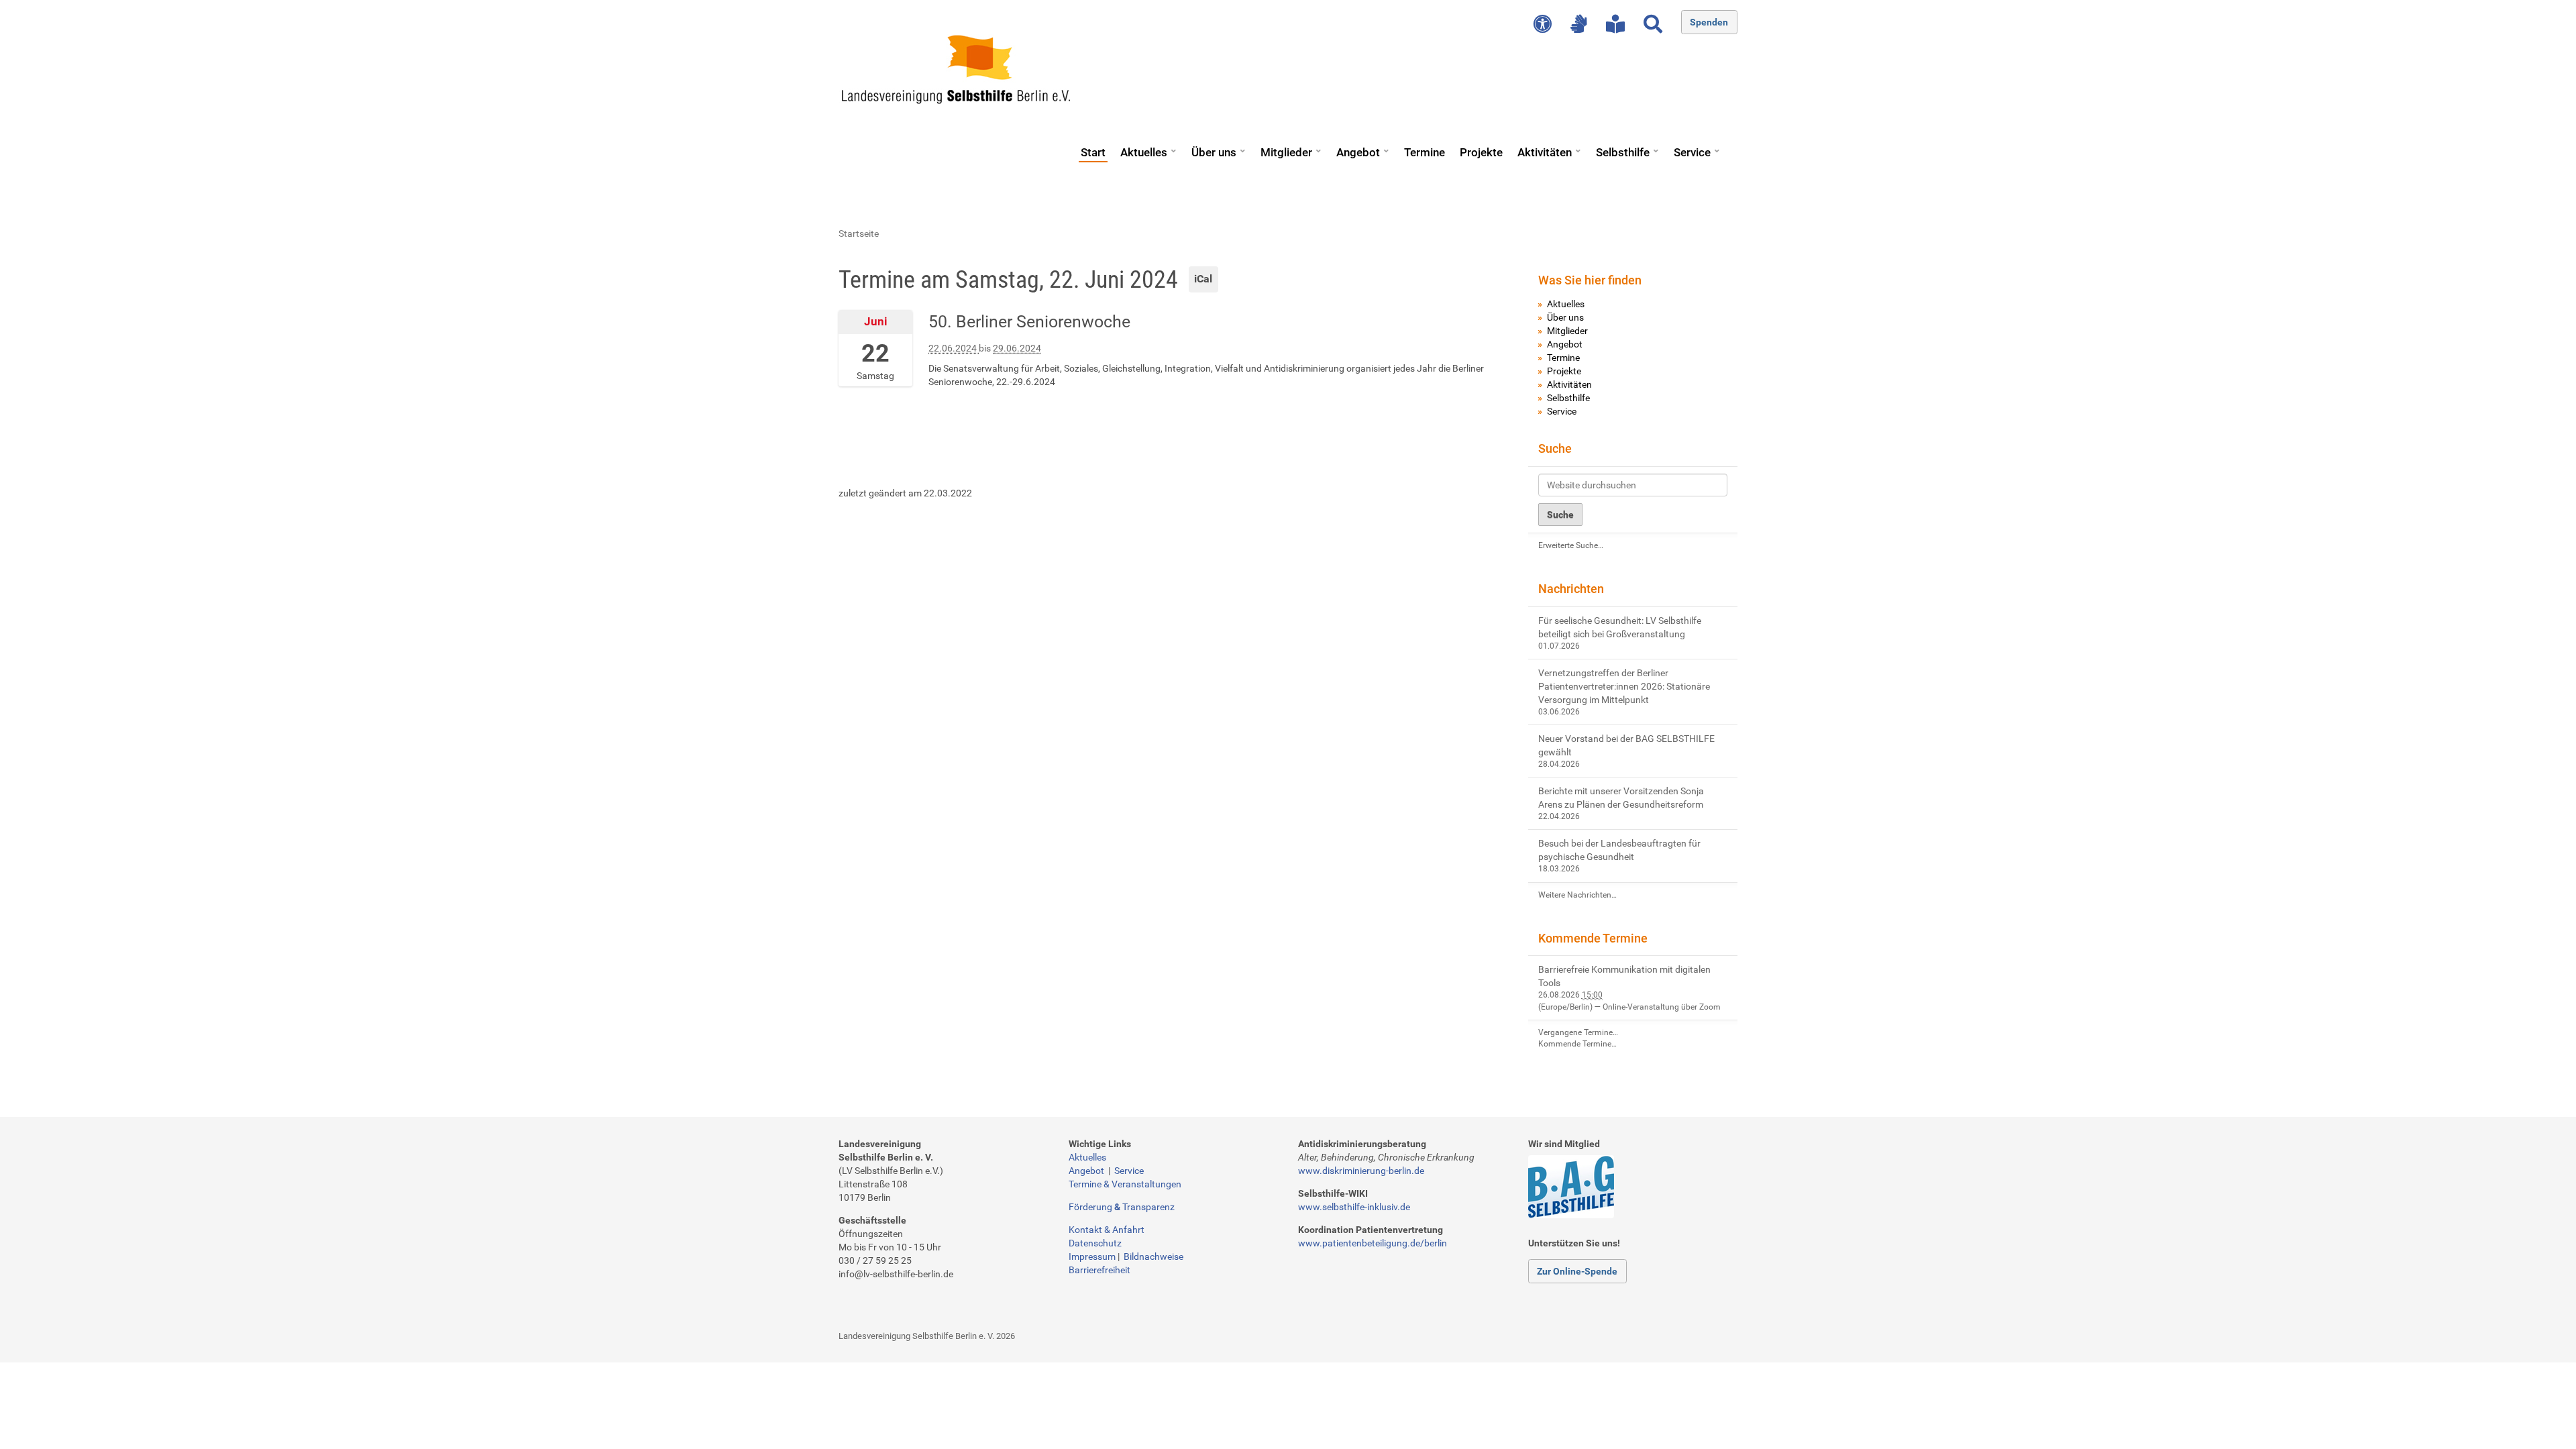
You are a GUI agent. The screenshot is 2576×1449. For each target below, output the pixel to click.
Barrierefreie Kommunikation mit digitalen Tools (1624, 976)
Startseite (859, 233)
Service (1692, 152)
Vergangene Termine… (1578, 1032)
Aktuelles (1144, 152)
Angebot (1358, 152)
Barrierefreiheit (1099, 1270)
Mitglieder (1286, 152)
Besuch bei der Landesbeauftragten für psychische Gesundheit (1619, 850)
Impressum (1092, 1256)
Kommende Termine (1593, 938)
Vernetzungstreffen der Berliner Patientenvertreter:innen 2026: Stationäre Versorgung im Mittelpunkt (1624, 686)
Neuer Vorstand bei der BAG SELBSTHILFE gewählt (1626, 745)
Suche (1555, 448)
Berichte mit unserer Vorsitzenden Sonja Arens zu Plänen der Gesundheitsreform (1621, 798)
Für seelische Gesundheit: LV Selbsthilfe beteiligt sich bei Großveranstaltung (1620, 627)
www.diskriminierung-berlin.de (1361, 1171)
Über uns (1214, 152)
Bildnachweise (1153, 1256)
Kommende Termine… (1577, 1044)
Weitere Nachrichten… (1577, 895)
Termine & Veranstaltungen (1125, 1184)
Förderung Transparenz (1122, 1207)
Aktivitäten (1545, 152)
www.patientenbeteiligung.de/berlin (1373, 1243)
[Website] (956, 69)
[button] (1173, 146)
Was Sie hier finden (1590, 280)
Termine (1425, 152)
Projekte (1481, 152)
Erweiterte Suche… (1571, 545)
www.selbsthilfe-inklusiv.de (1354, 1207)
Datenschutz (1095, 1243)
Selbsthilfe (1623, 152)
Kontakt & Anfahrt (1107, 1230)
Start (1093, 152)
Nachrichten (1571, 589)
